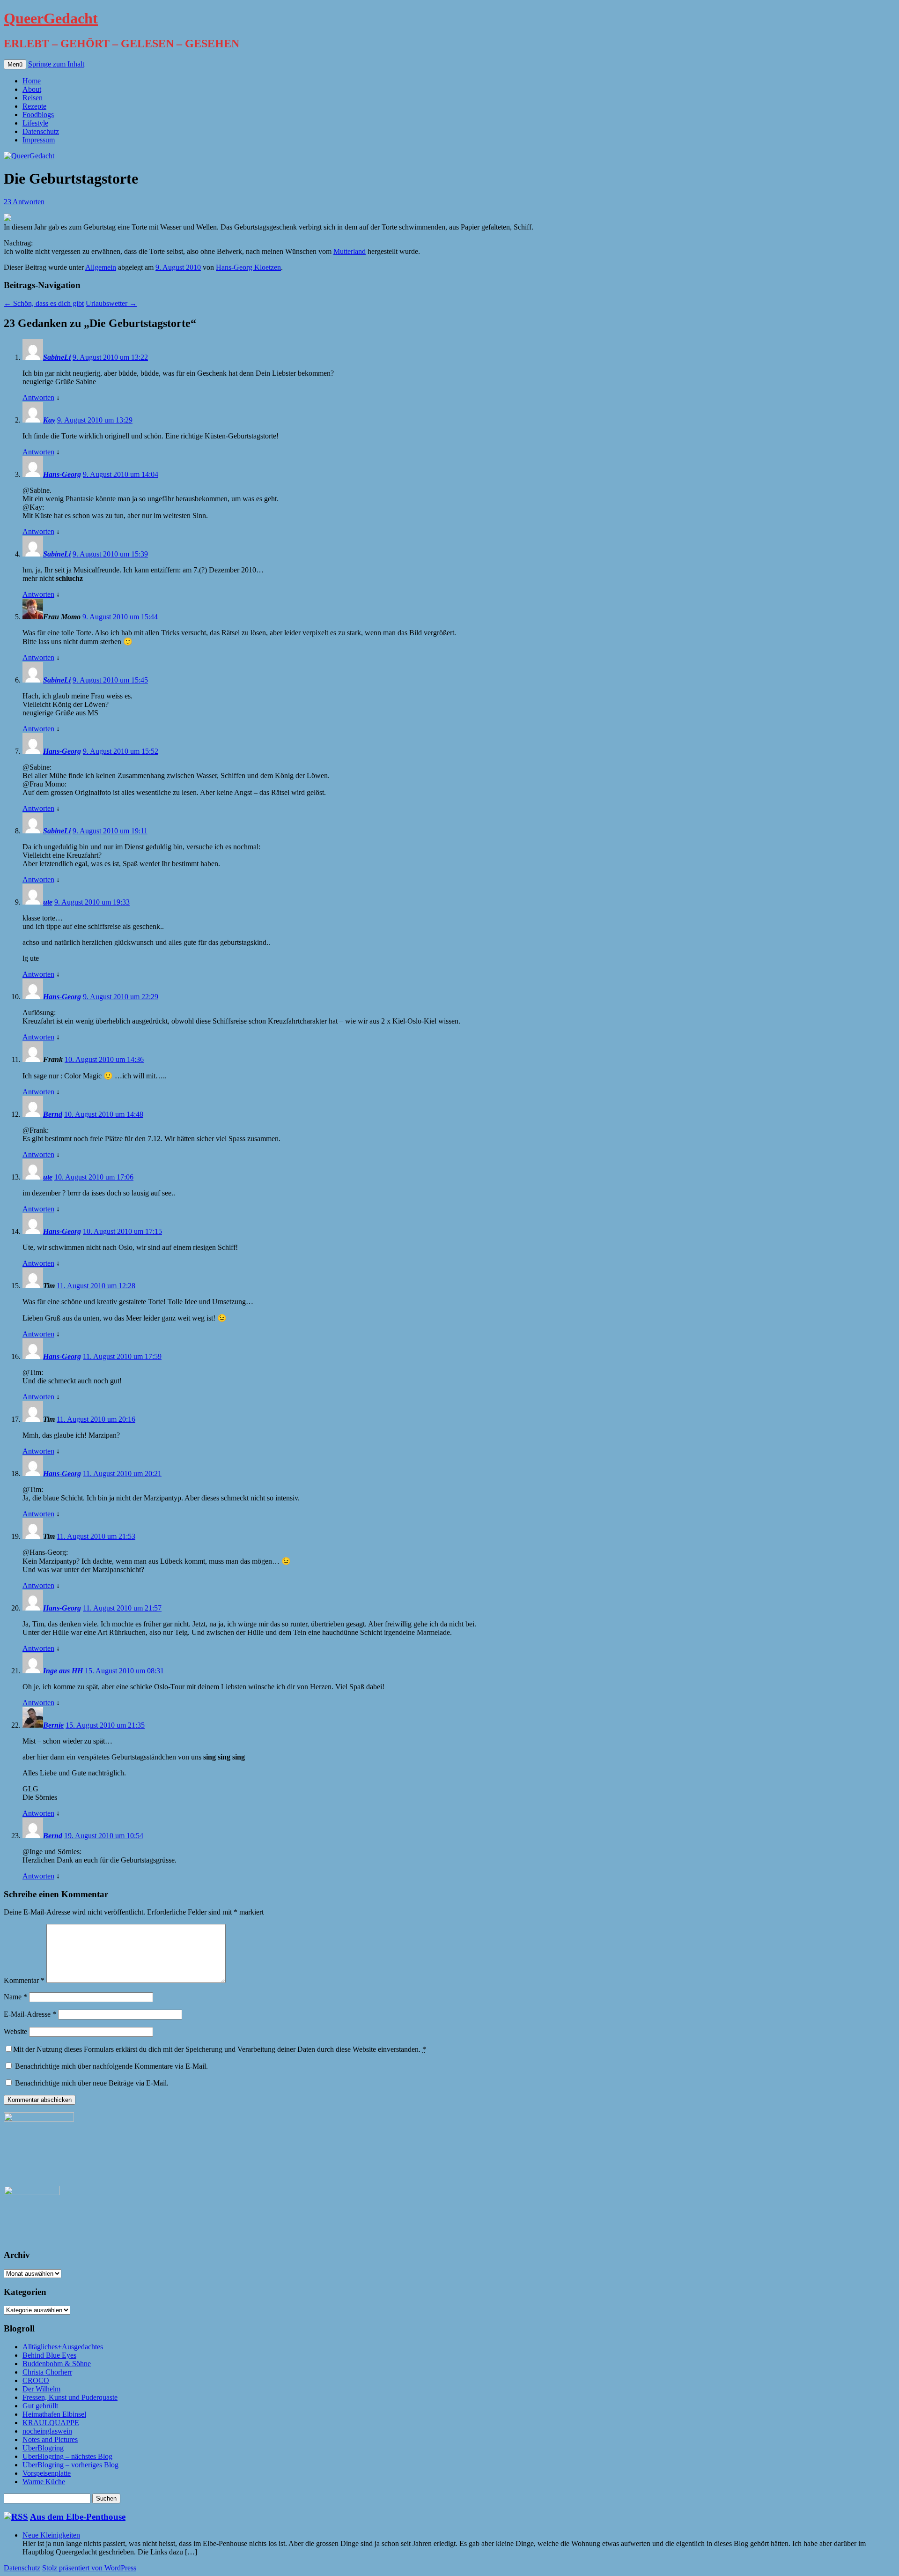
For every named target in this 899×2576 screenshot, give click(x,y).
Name (15, 1997)
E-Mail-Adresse (30, 2014)
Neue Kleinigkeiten (51, 2535)
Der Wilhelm (41, 2389)
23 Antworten (24, 202)
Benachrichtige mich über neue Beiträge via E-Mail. (92, 2083)
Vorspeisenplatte (47, 2473)
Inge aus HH (63, 1671)
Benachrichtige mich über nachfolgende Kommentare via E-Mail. (111, 2066)
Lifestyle (35, 123)
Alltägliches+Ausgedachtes (63, 2347)
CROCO (36, 2380)
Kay (49, 420)
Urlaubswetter (111, 303)
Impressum (39, 140)
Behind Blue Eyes (49, 2355)
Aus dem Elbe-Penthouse (78, 2517)
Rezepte (34, 106)
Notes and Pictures (50, 2439)
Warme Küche (44, 2482)
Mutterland (350, 251)
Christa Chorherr (47, 2372)
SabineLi (57, 357)
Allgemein (101, 267)
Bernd (53, 1114)
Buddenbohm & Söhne (57, 2364)
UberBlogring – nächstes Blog (67, 2456)
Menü (15, 64)
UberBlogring (43, 2448)
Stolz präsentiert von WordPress (89, 2568)
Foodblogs (38, 115)
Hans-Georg (62, 474)
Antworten (38, 397)
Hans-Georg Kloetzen (248, 267)
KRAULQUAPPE (51, 2423)
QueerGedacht (51, 18)
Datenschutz (41, 131)
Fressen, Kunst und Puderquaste (70, 2397)
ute (48, 902)
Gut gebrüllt (40, 2406)
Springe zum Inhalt (56, 64)
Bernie (53, 1725)
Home (32, 81)
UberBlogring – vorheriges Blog (70, 2465)
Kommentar (24, 1980)
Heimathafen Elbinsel (54, 2414)
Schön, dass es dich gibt (44, 303)
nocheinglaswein (47, 2431)
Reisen (33, 98)
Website (15, 2031)
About (32, 89)
